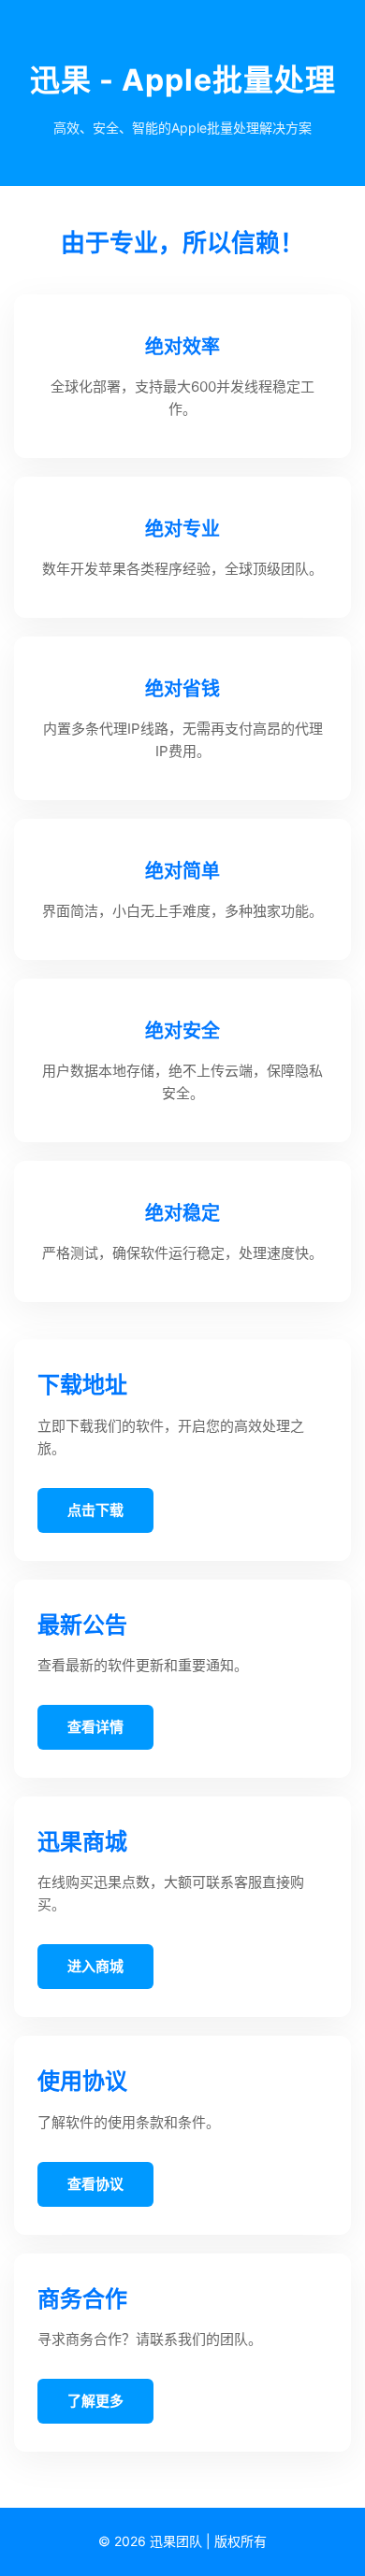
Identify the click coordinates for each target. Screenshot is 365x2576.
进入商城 (95, 1966)
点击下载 (95, 1510)
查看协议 (95, 2184)
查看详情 (95, 1727)
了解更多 (95, 2401)
